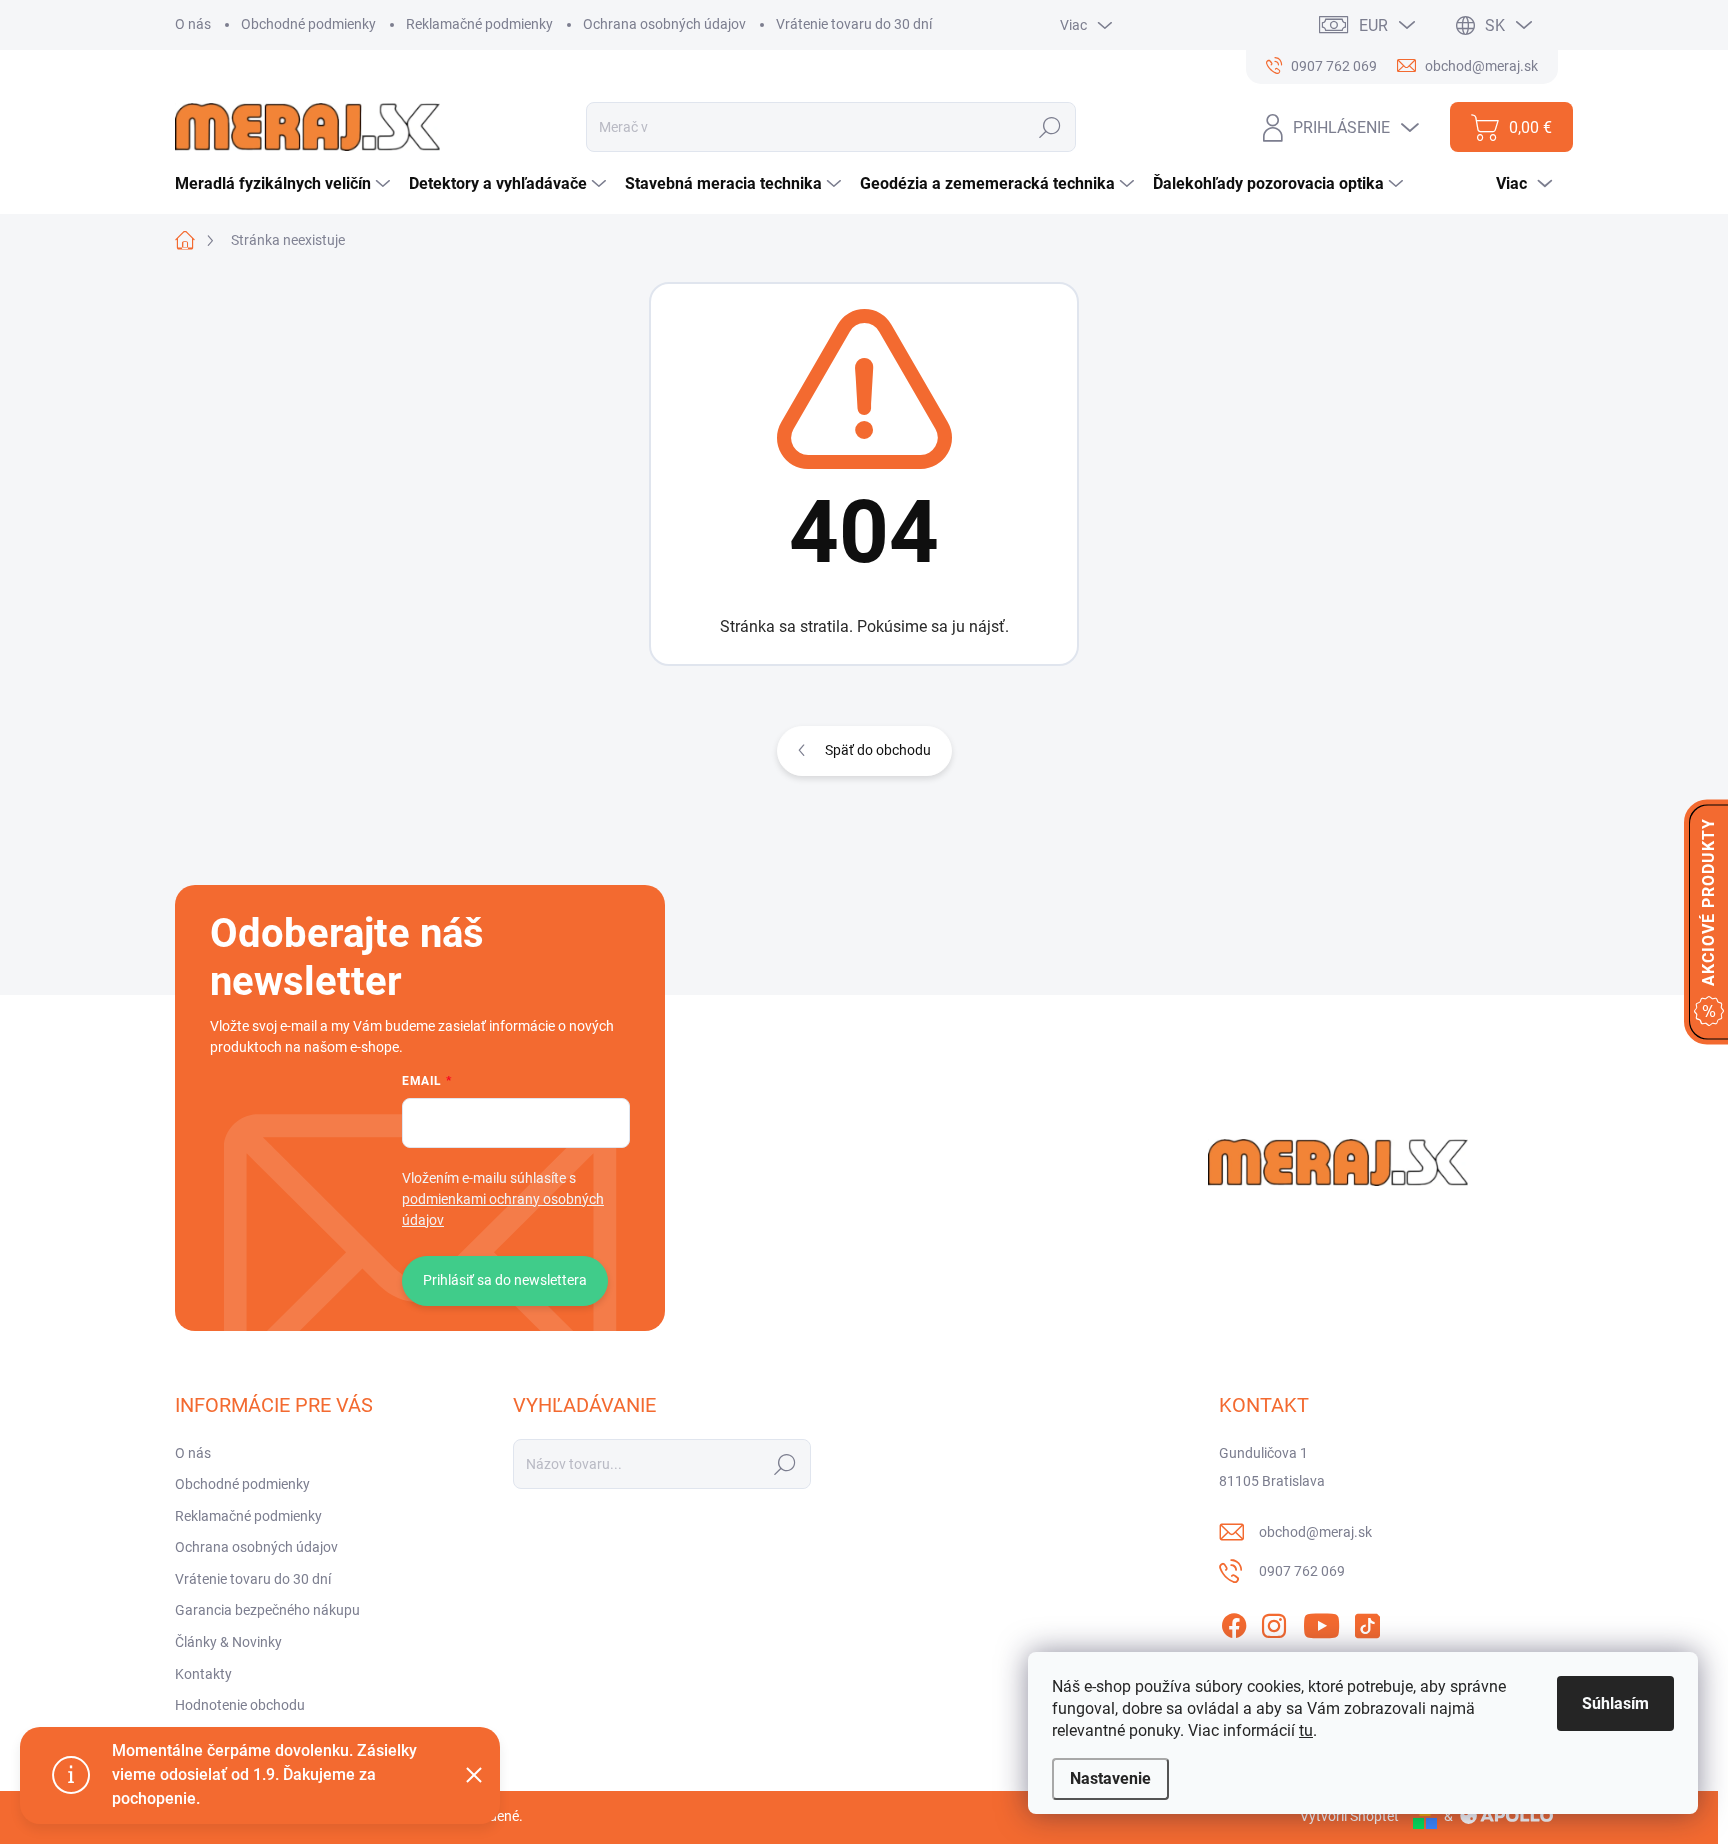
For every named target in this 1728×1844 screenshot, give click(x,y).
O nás (193, 24)
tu (1306, 1730)
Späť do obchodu (878, 750)
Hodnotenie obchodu (240, 1705)
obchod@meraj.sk (1315, 1532)
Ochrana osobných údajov (664, 24)
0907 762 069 (1302, 1571)
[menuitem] (285, 184)
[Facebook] (1234, 1622)
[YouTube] (1321, 1622)
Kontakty (203, 1674)
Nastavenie (1110, 1778)
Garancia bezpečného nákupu (267, 1610)
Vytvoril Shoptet (1349, 1816)
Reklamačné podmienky (479, 24)
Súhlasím (1615, 1703)
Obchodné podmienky (308, 24)
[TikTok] (1367, 1622)
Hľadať (1050, 127)
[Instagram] (1274, 1622)
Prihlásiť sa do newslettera (505, 1280)
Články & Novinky (228, 1642)
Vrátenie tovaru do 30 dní (854, 24)
